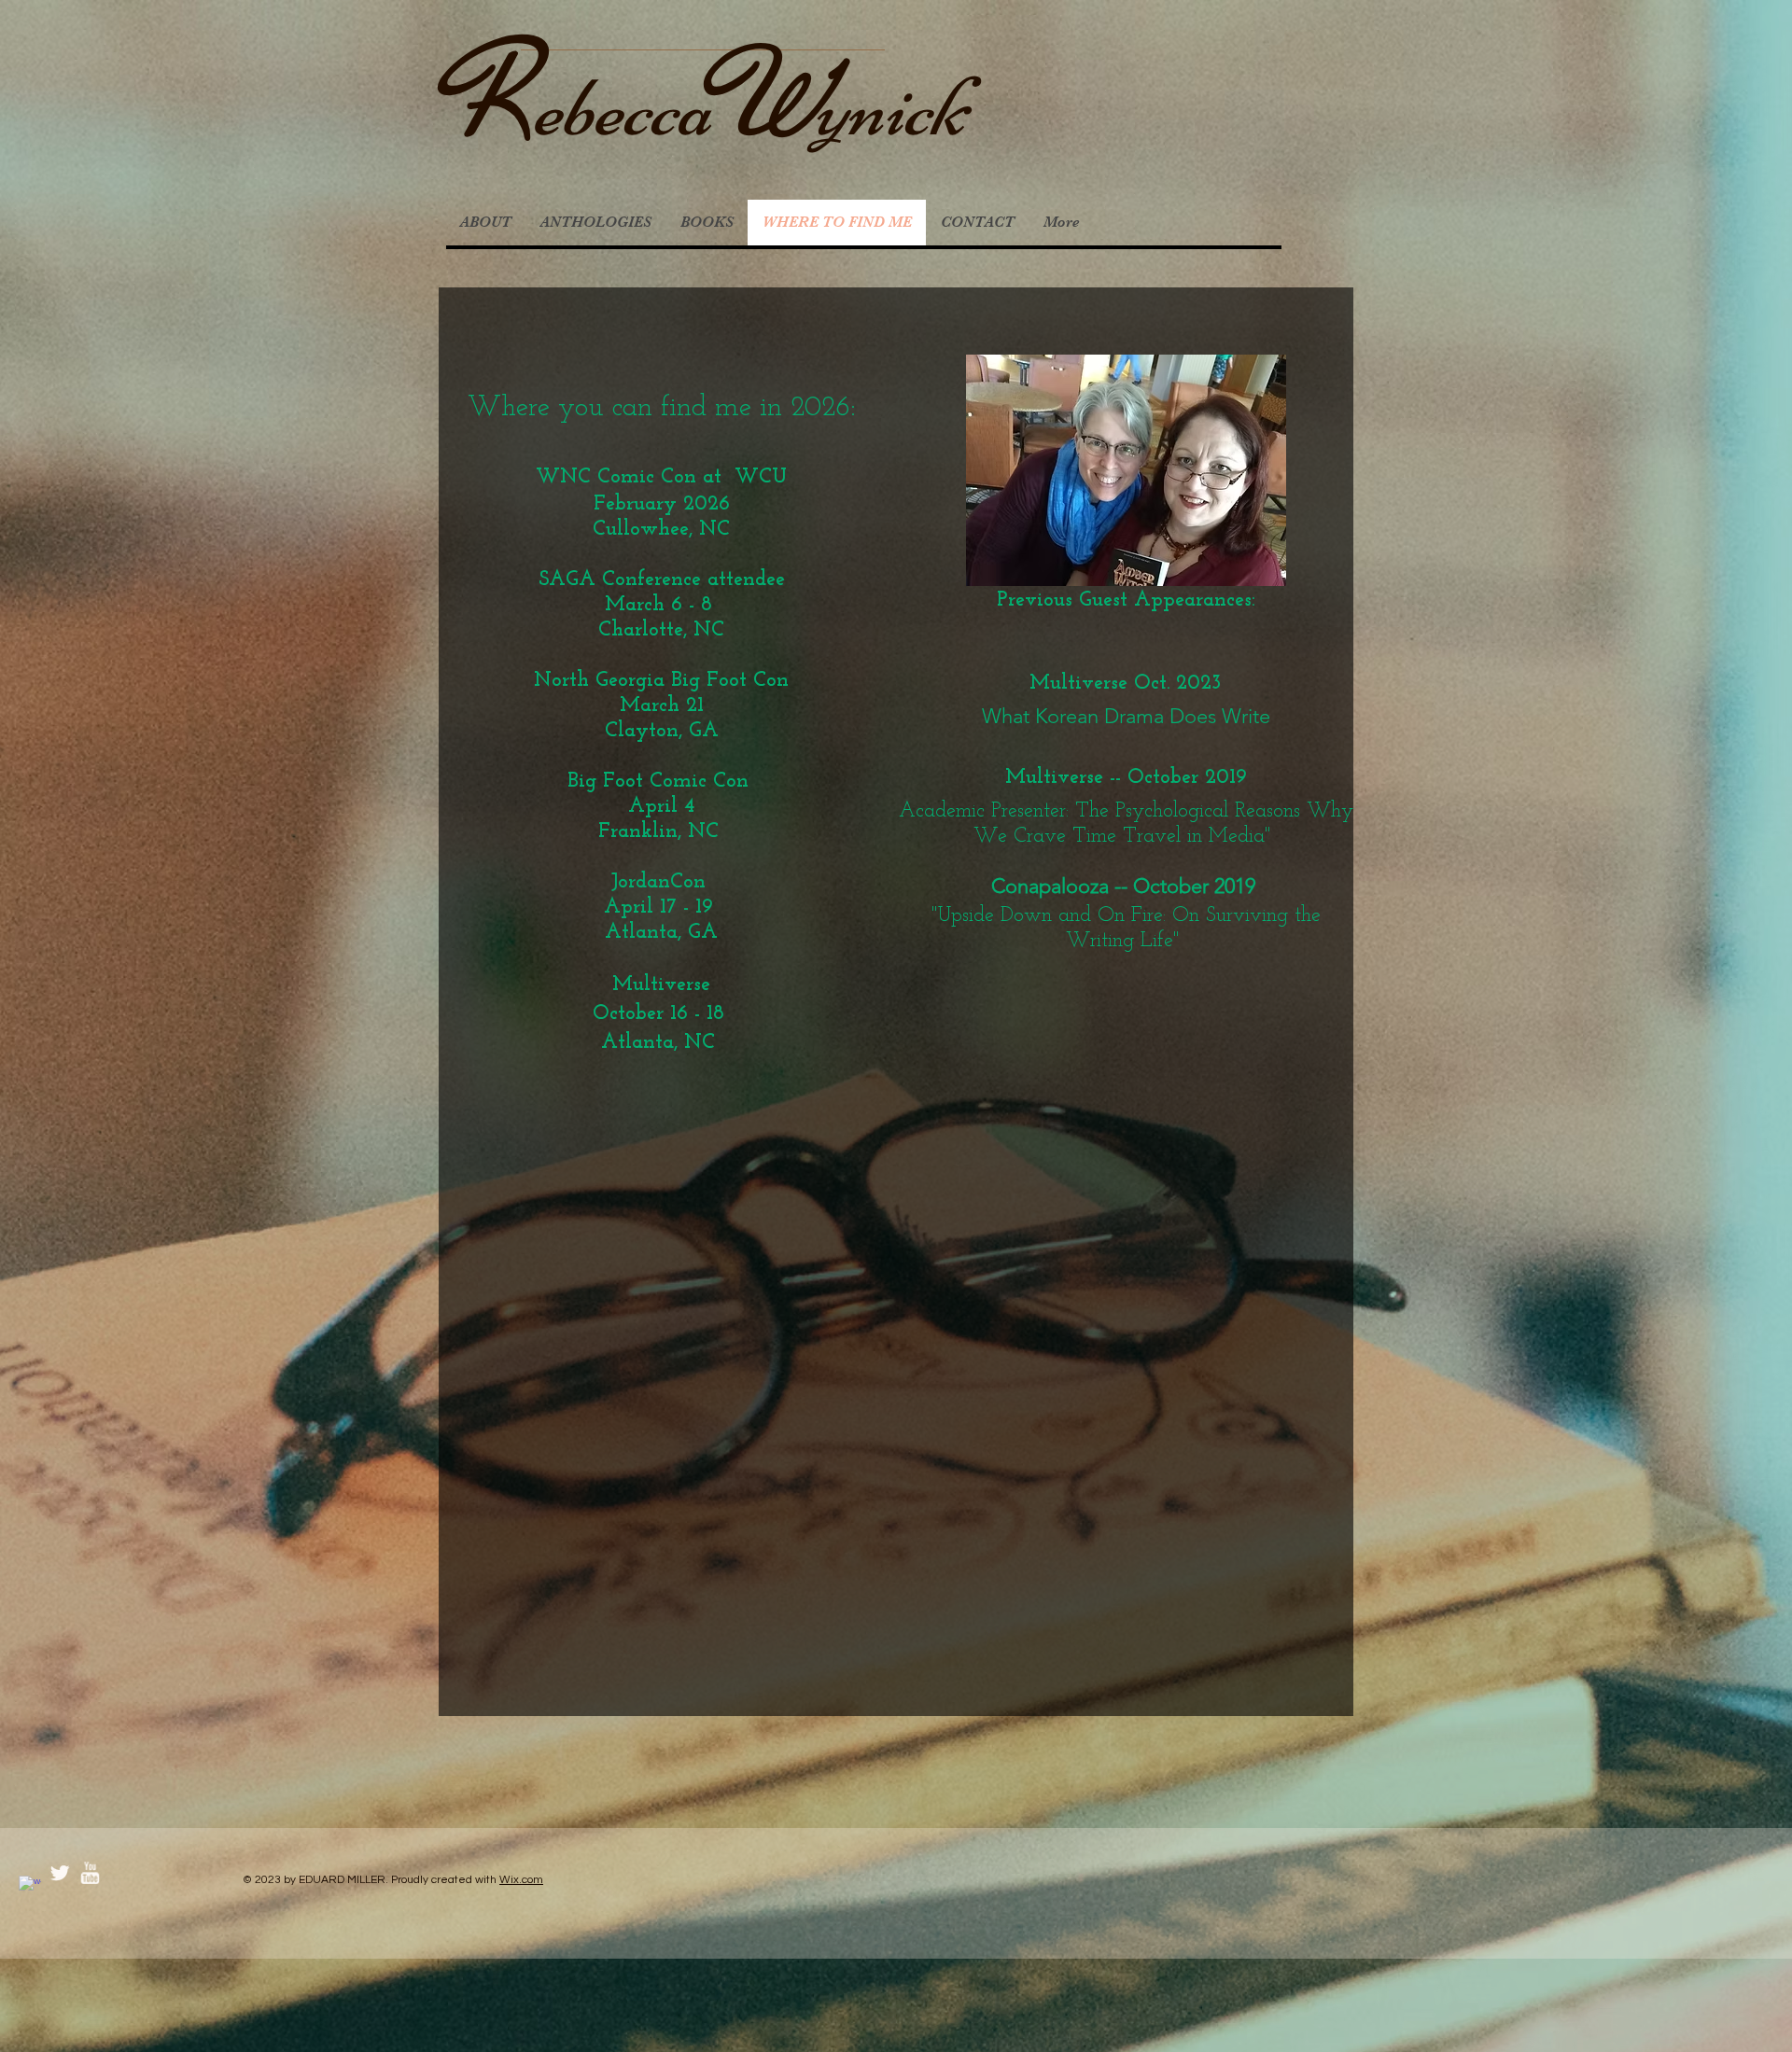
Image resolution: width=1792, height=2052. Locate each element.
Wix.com (521, 1880)
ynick (890, 108)
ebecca (622, 108)
